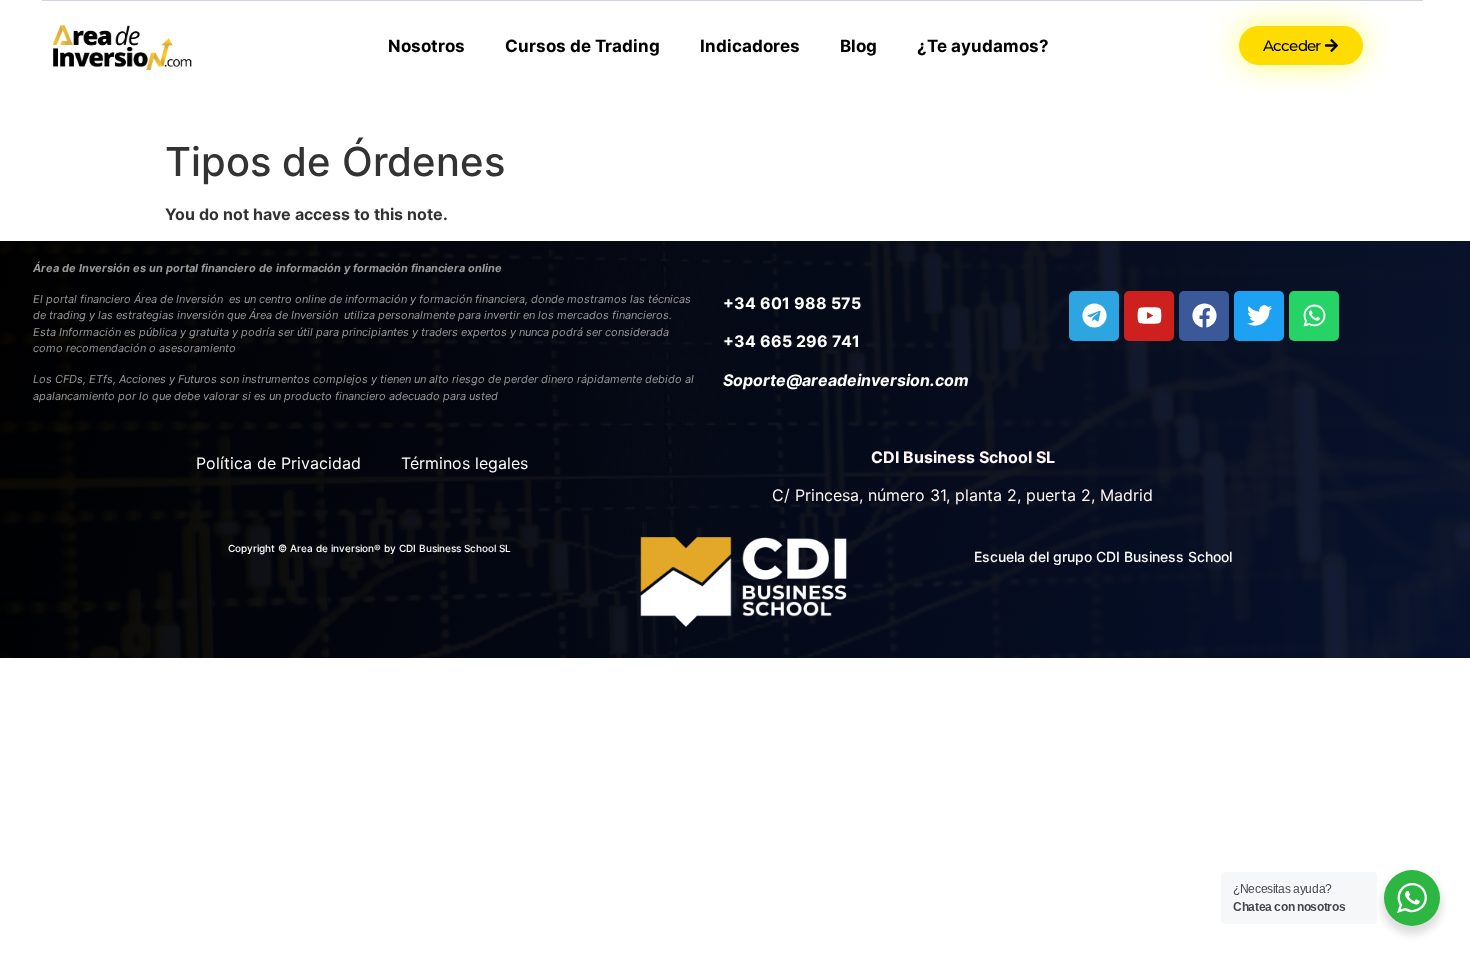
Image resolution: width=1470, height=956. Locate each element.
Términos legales (464, 463)
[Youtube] (1149, 316)
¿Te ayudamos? (983, 46)
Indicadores (750, 46)
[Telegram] (1094, 316)
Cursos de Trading (582, 46)
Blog (858, 46)
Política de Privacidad (278, 463)
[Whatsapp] (1314, 316)
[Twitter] (1259, 316)
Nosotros (426, 46)
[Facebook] (1204, 316)
